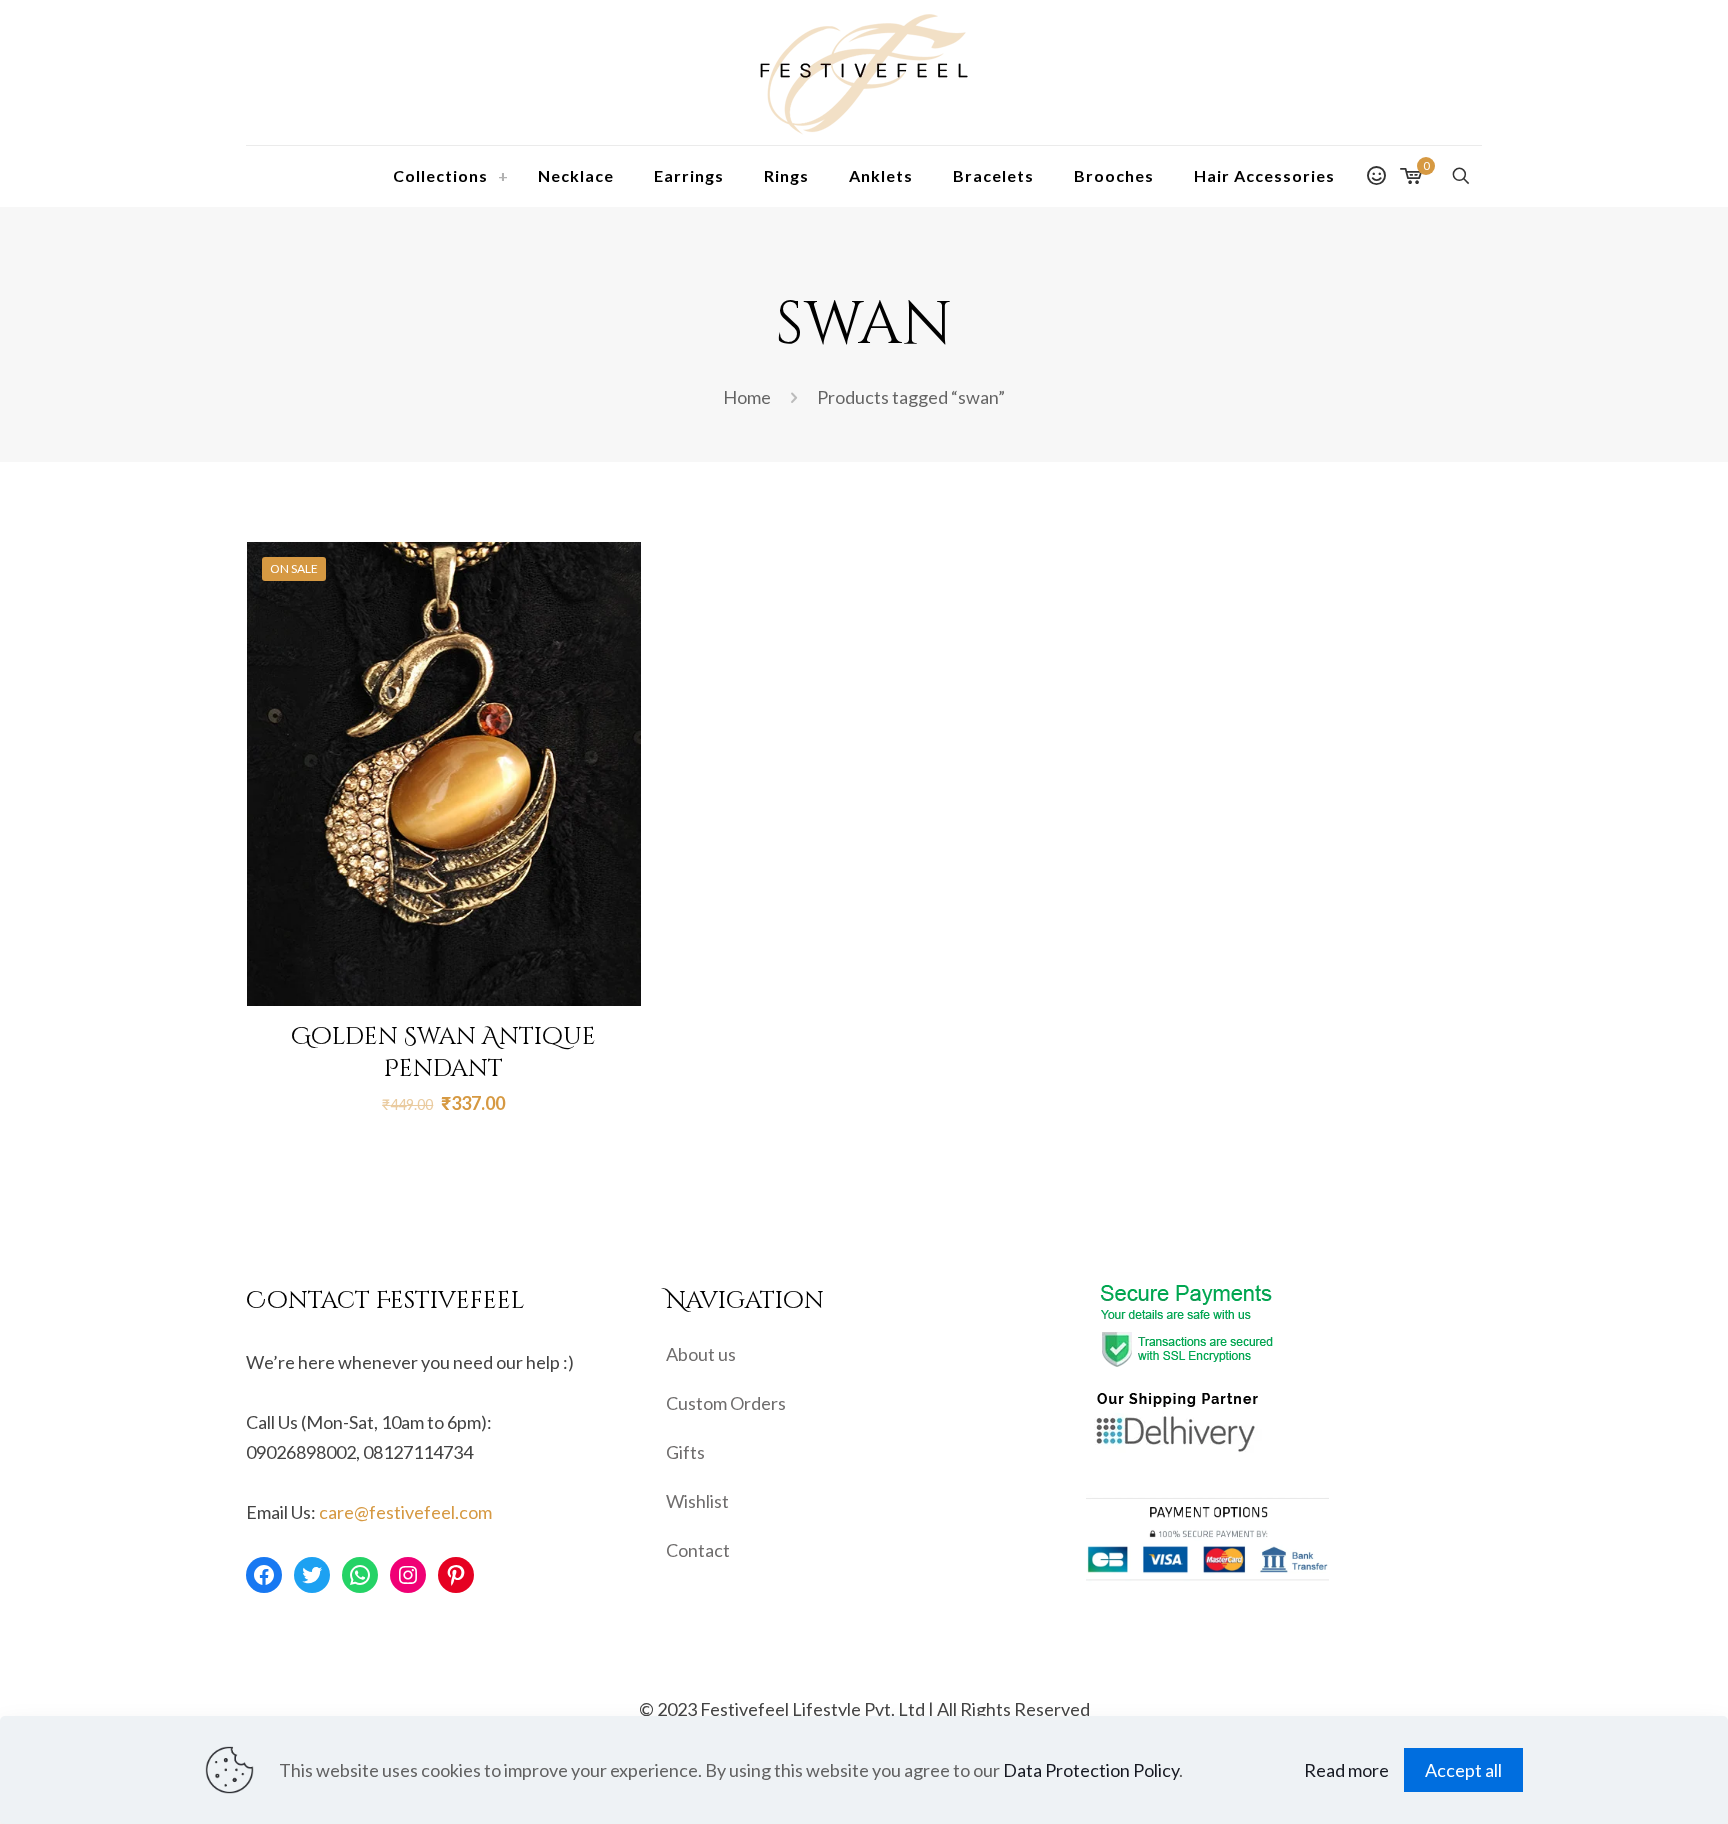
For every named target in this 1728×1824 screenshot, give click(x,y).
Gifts (685, 1452)
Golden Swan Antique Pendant (443, 1053)
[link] (503, 176)
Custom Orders (726, 1403)
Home (747, 397)
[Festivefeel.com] (864, 72)
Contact (698, 1550)
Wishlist (697, 1501)
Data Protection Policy (1091, 1770)
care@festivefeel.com (405, 1512)
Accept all (1463, 1770)
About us (701, 1354)
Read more (1346, 1770)
